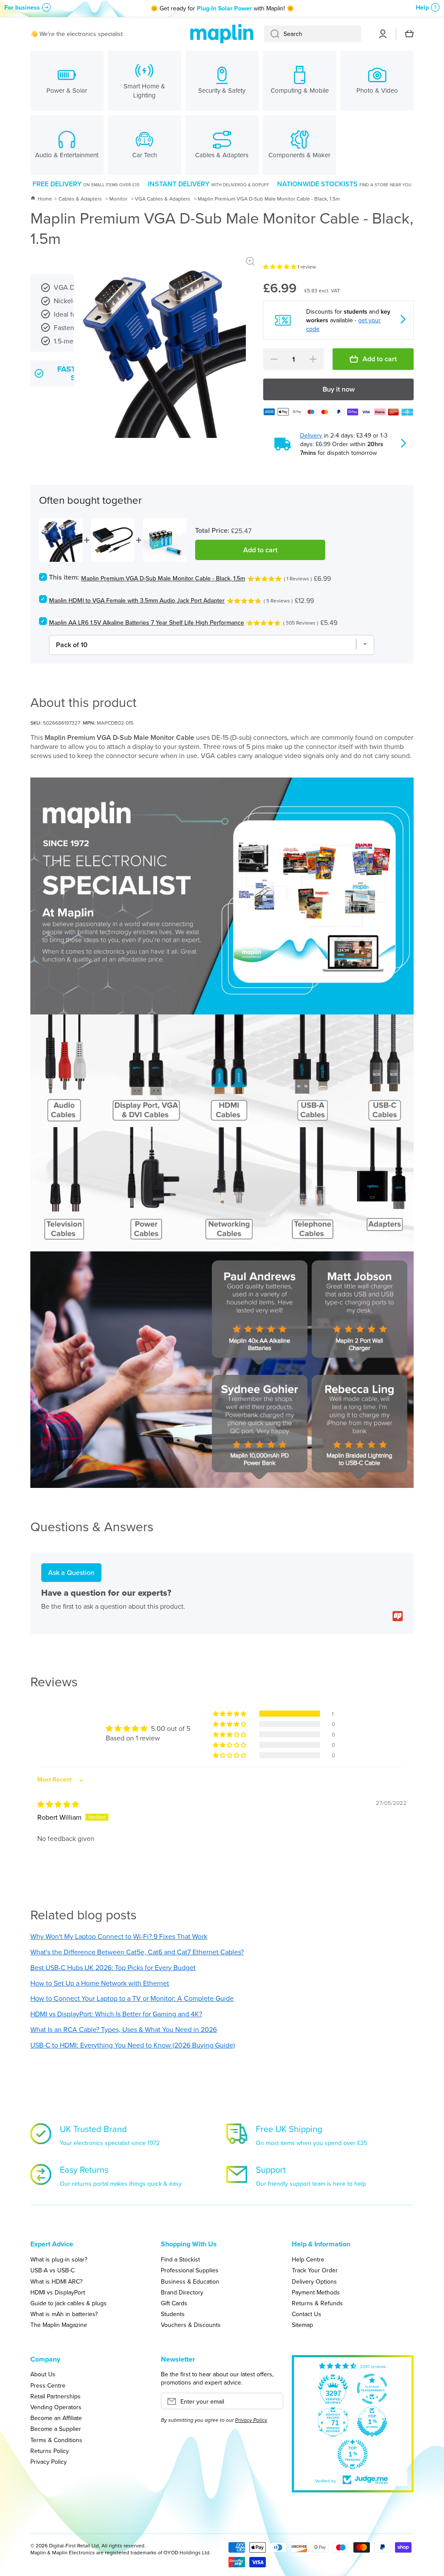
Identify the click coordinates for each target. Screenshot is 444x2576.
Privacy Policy (49, 2461)
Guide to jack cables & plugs (69, 2303)
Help (422, 7)
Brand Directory (182, 2292)
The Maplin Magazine (59, 2325)
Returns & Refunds (317, 2303)
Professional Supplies (190, 2270)
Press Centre (48, 2385)
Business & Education (190, 2281)
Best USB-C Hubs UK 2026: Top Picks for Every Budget (113, 1967)
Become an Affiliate (56, 2418)
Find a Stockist (180, 2259)
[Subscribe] (272, 2404)
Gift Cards (174, 2303)
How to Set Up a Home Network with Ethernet (100, 1983)
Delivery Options (314, 2281)
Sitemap (302, 2325)
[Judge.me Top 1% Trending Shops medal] (353, 2454)
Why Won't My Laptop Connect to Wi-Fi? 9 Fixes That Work (119, 1936)
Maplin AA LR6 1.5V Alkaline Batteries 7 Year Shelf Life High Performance (147, 622)
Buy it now (339, 389)
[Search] (272, 34)
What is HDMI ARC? (56, 2281)
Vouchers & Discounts (191, 2325)
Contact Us (307, 2314)
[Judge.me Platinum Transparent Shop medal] (372, 2389)
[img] (58, 1804)
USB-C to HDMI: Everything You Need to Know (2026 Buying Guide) (133, 2045)
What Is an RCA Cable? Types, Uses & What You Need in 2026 (124, 2029)
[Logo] (222, 34)
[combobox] (313, 34)
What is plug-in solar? (59, 2259)
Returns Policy (50, 2451)
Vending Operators (56, 2407)
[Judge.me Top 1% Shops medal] (372, 2422)
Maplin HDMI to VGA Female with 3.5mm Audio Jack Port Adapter (137, 600)
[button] (280, 267)
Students (173, 2314)
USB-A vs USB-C (52, 2270)
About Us (43, 2374)
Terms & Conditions (56, 2440)
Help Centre (308, 2259)
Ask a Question (71, 1572)
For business (22, 7)
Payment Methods (316, 2292)
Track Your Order (315, 2270)
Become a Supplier (56, 2429)
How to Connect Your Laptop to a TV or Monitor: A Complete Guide (132, 1998)
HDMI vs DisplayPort (58, 2292)
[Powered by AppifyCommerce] (398, 1616)
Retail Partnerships (55, 2396)
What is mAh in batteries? (64, 2314)
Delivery (311, 435)
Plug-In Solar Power (224, 8)
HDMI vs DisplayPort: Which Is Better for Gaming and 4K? (116, 2014)
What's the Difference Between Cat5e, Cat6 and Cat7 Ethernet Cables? (137, 1952)
